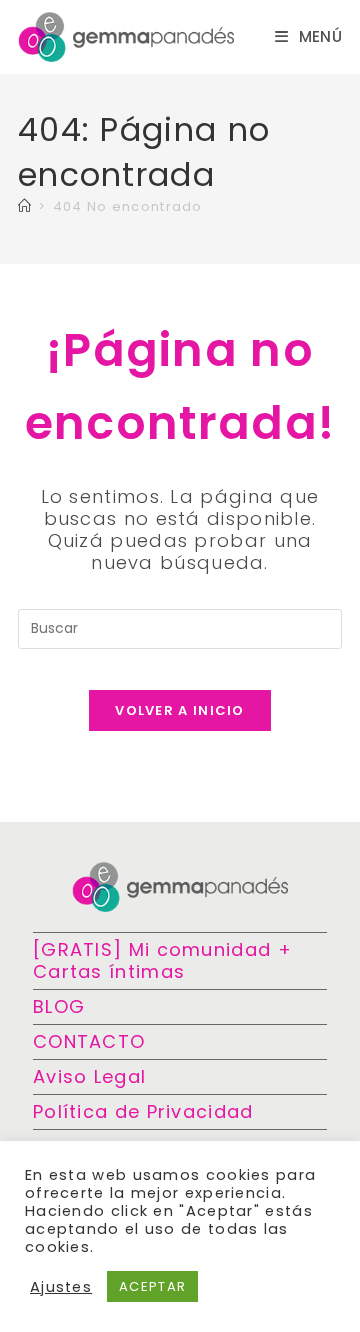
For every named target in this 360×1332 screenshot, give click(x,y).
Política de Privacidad (143, 1111)
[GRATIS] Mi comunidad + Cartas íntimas (162, 960)
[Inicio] (25, 206)
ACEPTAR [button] (152, 1286)
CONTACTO (89, 1041)
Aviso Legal (89, 1076)
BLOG (59, 1006)
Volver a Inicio (180, 710)
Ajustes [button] (61, 1287)
